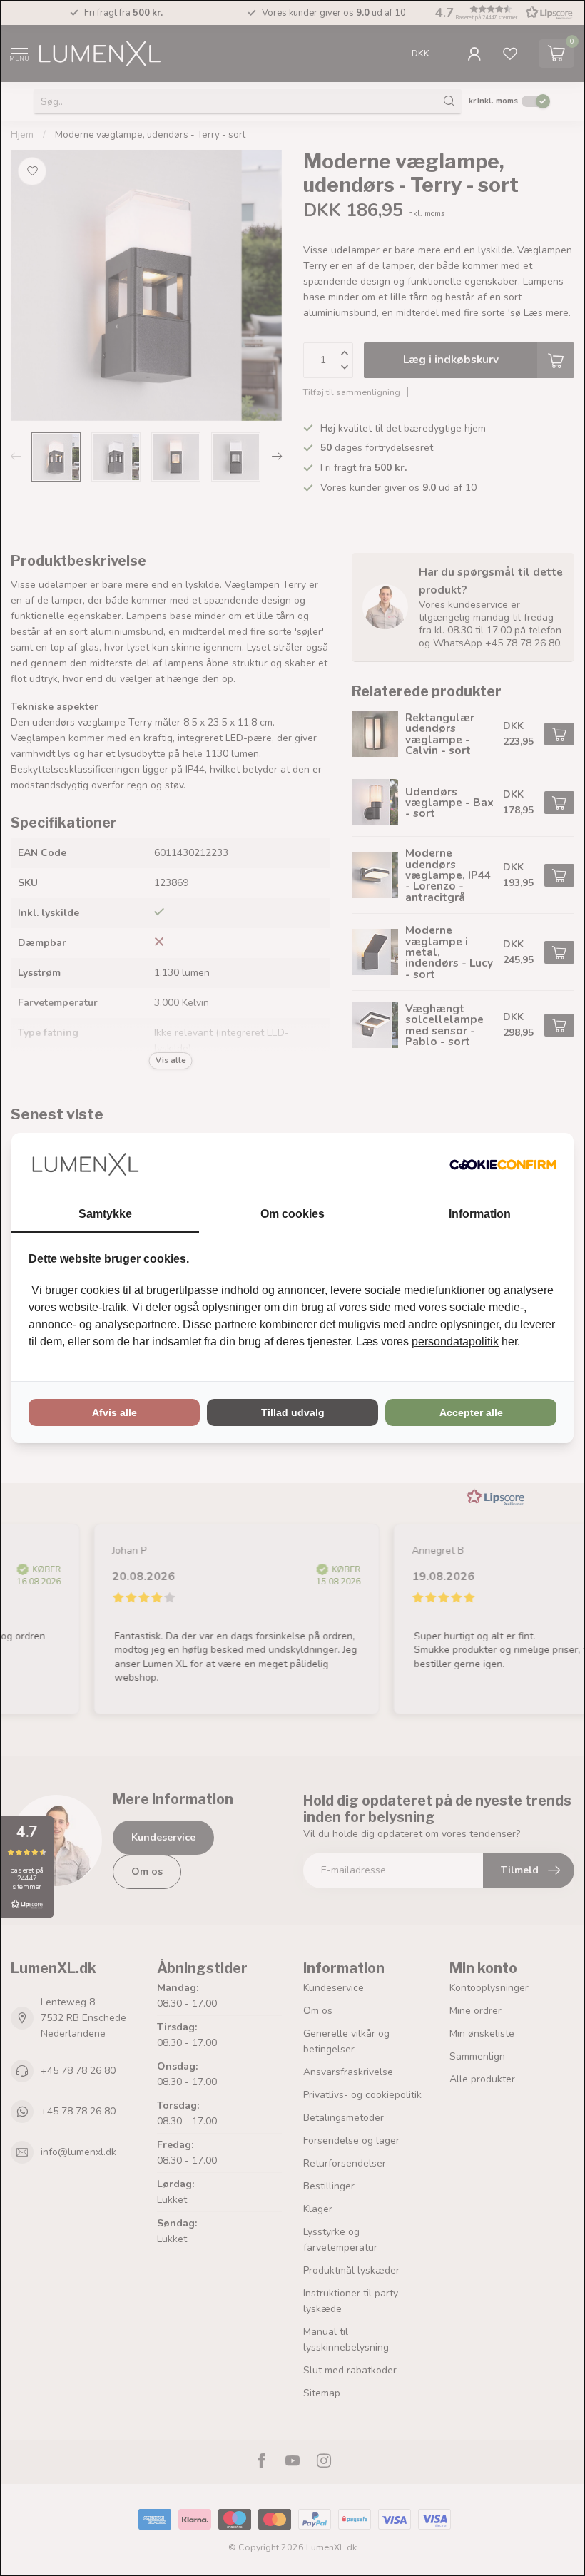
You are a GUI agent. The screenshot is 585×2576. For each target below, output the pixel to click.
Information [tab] (480, 1214)
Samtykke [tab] (105, 1214)
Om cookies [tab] (292, 1214)
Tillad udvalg (293, 1412)
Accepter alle (471, 1412)
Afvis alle (115, 1412)
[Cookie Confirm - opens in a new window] (503, 1164)
